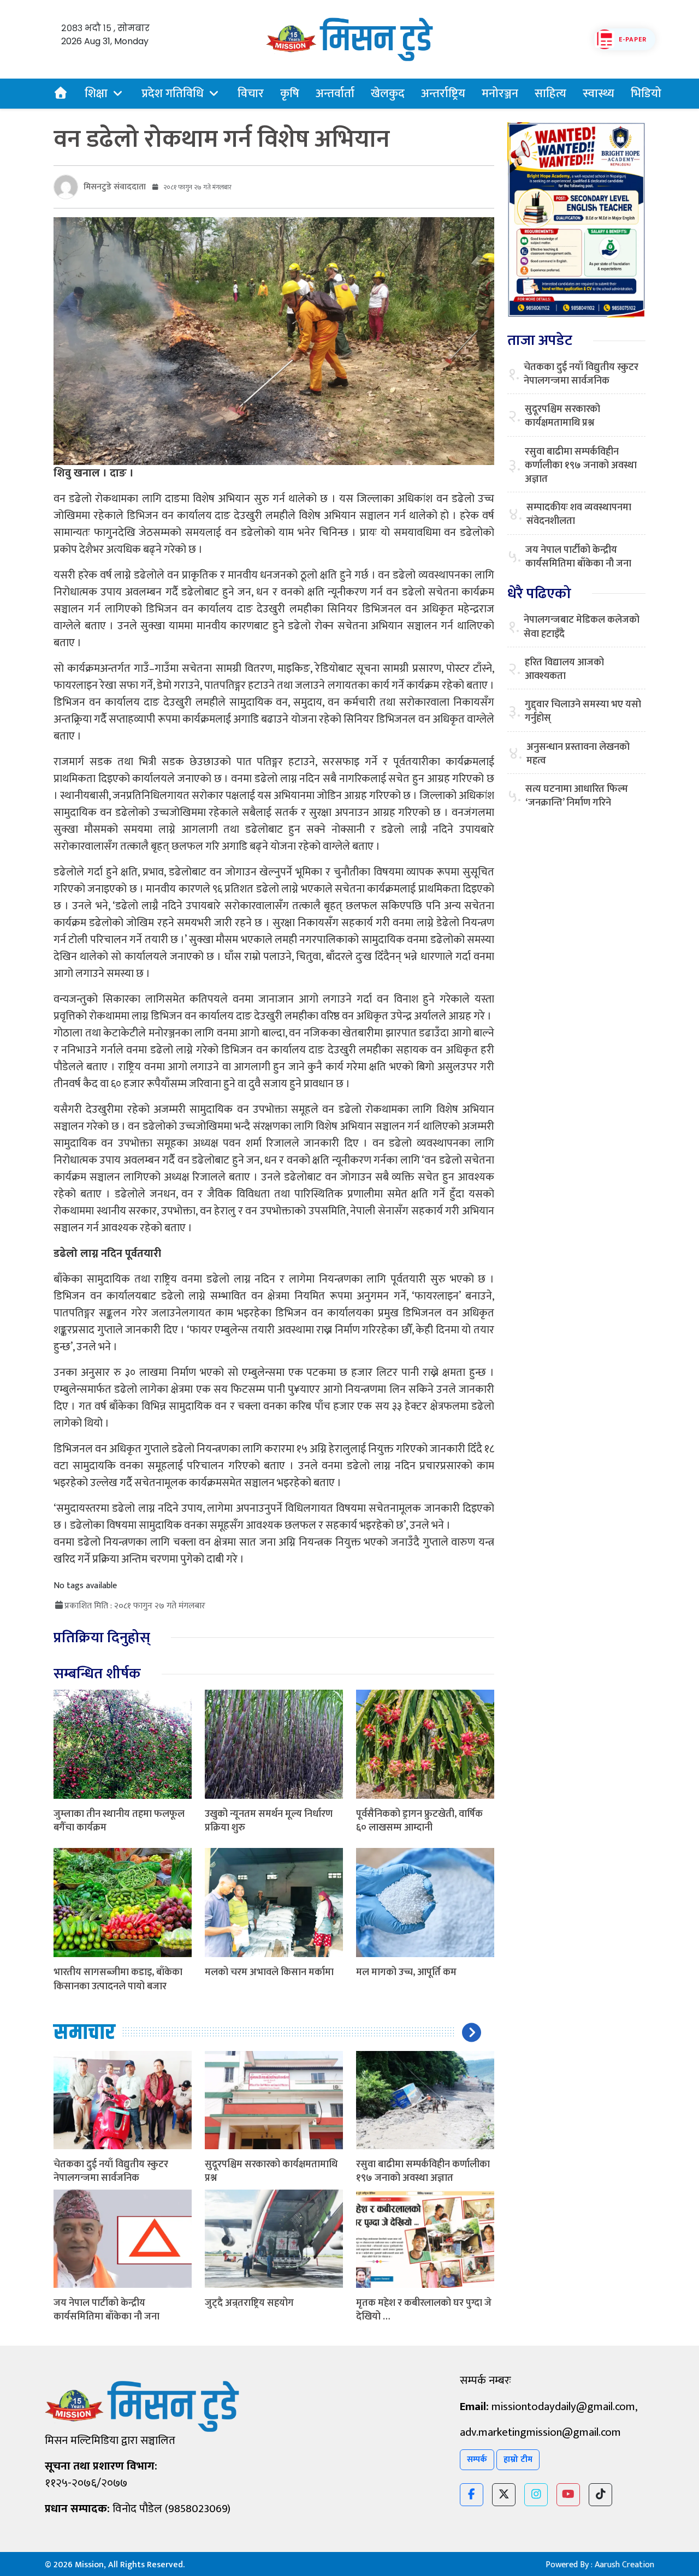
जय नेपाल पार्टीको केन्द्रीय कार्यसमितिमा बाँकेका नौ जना (106, 2310)
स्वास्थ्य (599, 94)
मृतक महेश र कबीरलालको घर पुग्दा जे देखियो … (424, 2310)
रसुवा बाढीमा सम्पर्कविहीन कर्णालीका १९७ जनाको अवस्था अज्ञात (423, 2171)
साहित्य (550, 94)
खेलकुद (388, 94)
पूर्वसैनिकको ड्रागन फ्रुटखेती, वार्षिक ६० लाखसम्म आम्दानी (419, 1821)
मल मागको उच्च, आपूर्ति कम (406, 1972)
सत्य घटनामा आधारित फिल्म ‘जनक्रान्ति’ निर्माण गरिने (577, 796)
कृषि (290, 94)
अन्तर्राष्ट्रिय (443, 94)
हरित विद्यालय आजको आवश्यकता (564, 670)
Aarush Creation (624, 2565)
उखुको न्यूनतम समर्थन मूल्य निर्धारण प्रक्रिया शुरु (269, 1821)
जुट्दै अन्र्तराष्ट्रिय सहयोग (249, 2303)
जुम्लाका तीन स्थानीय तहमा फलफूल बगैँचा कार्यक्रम (119, 1821)
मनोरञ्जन (500, 94)
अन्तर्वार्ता (335, 94)
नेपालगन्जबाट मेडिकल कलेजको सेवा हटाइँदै (582, 627)
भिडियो (646, 94)
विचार (251, 94)
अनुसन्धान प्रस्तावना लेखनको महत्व (578, 754)
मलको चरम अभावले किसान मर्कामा (269, 1972)
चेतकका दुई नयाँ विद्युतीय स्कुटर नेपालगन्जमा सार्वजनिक (111, 2171)
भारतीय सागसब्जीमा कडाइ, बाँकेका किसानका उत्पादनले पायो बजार (118, 1979)
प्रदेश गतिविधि (173, 94)
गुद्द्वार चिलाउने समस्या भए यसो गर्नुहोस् (583, 712)
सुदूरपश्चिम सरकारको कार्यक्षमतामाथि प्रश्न (271, 2171)
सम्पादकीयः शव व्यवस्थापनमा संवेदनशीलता (579, 515)
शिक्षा (96, 94)
